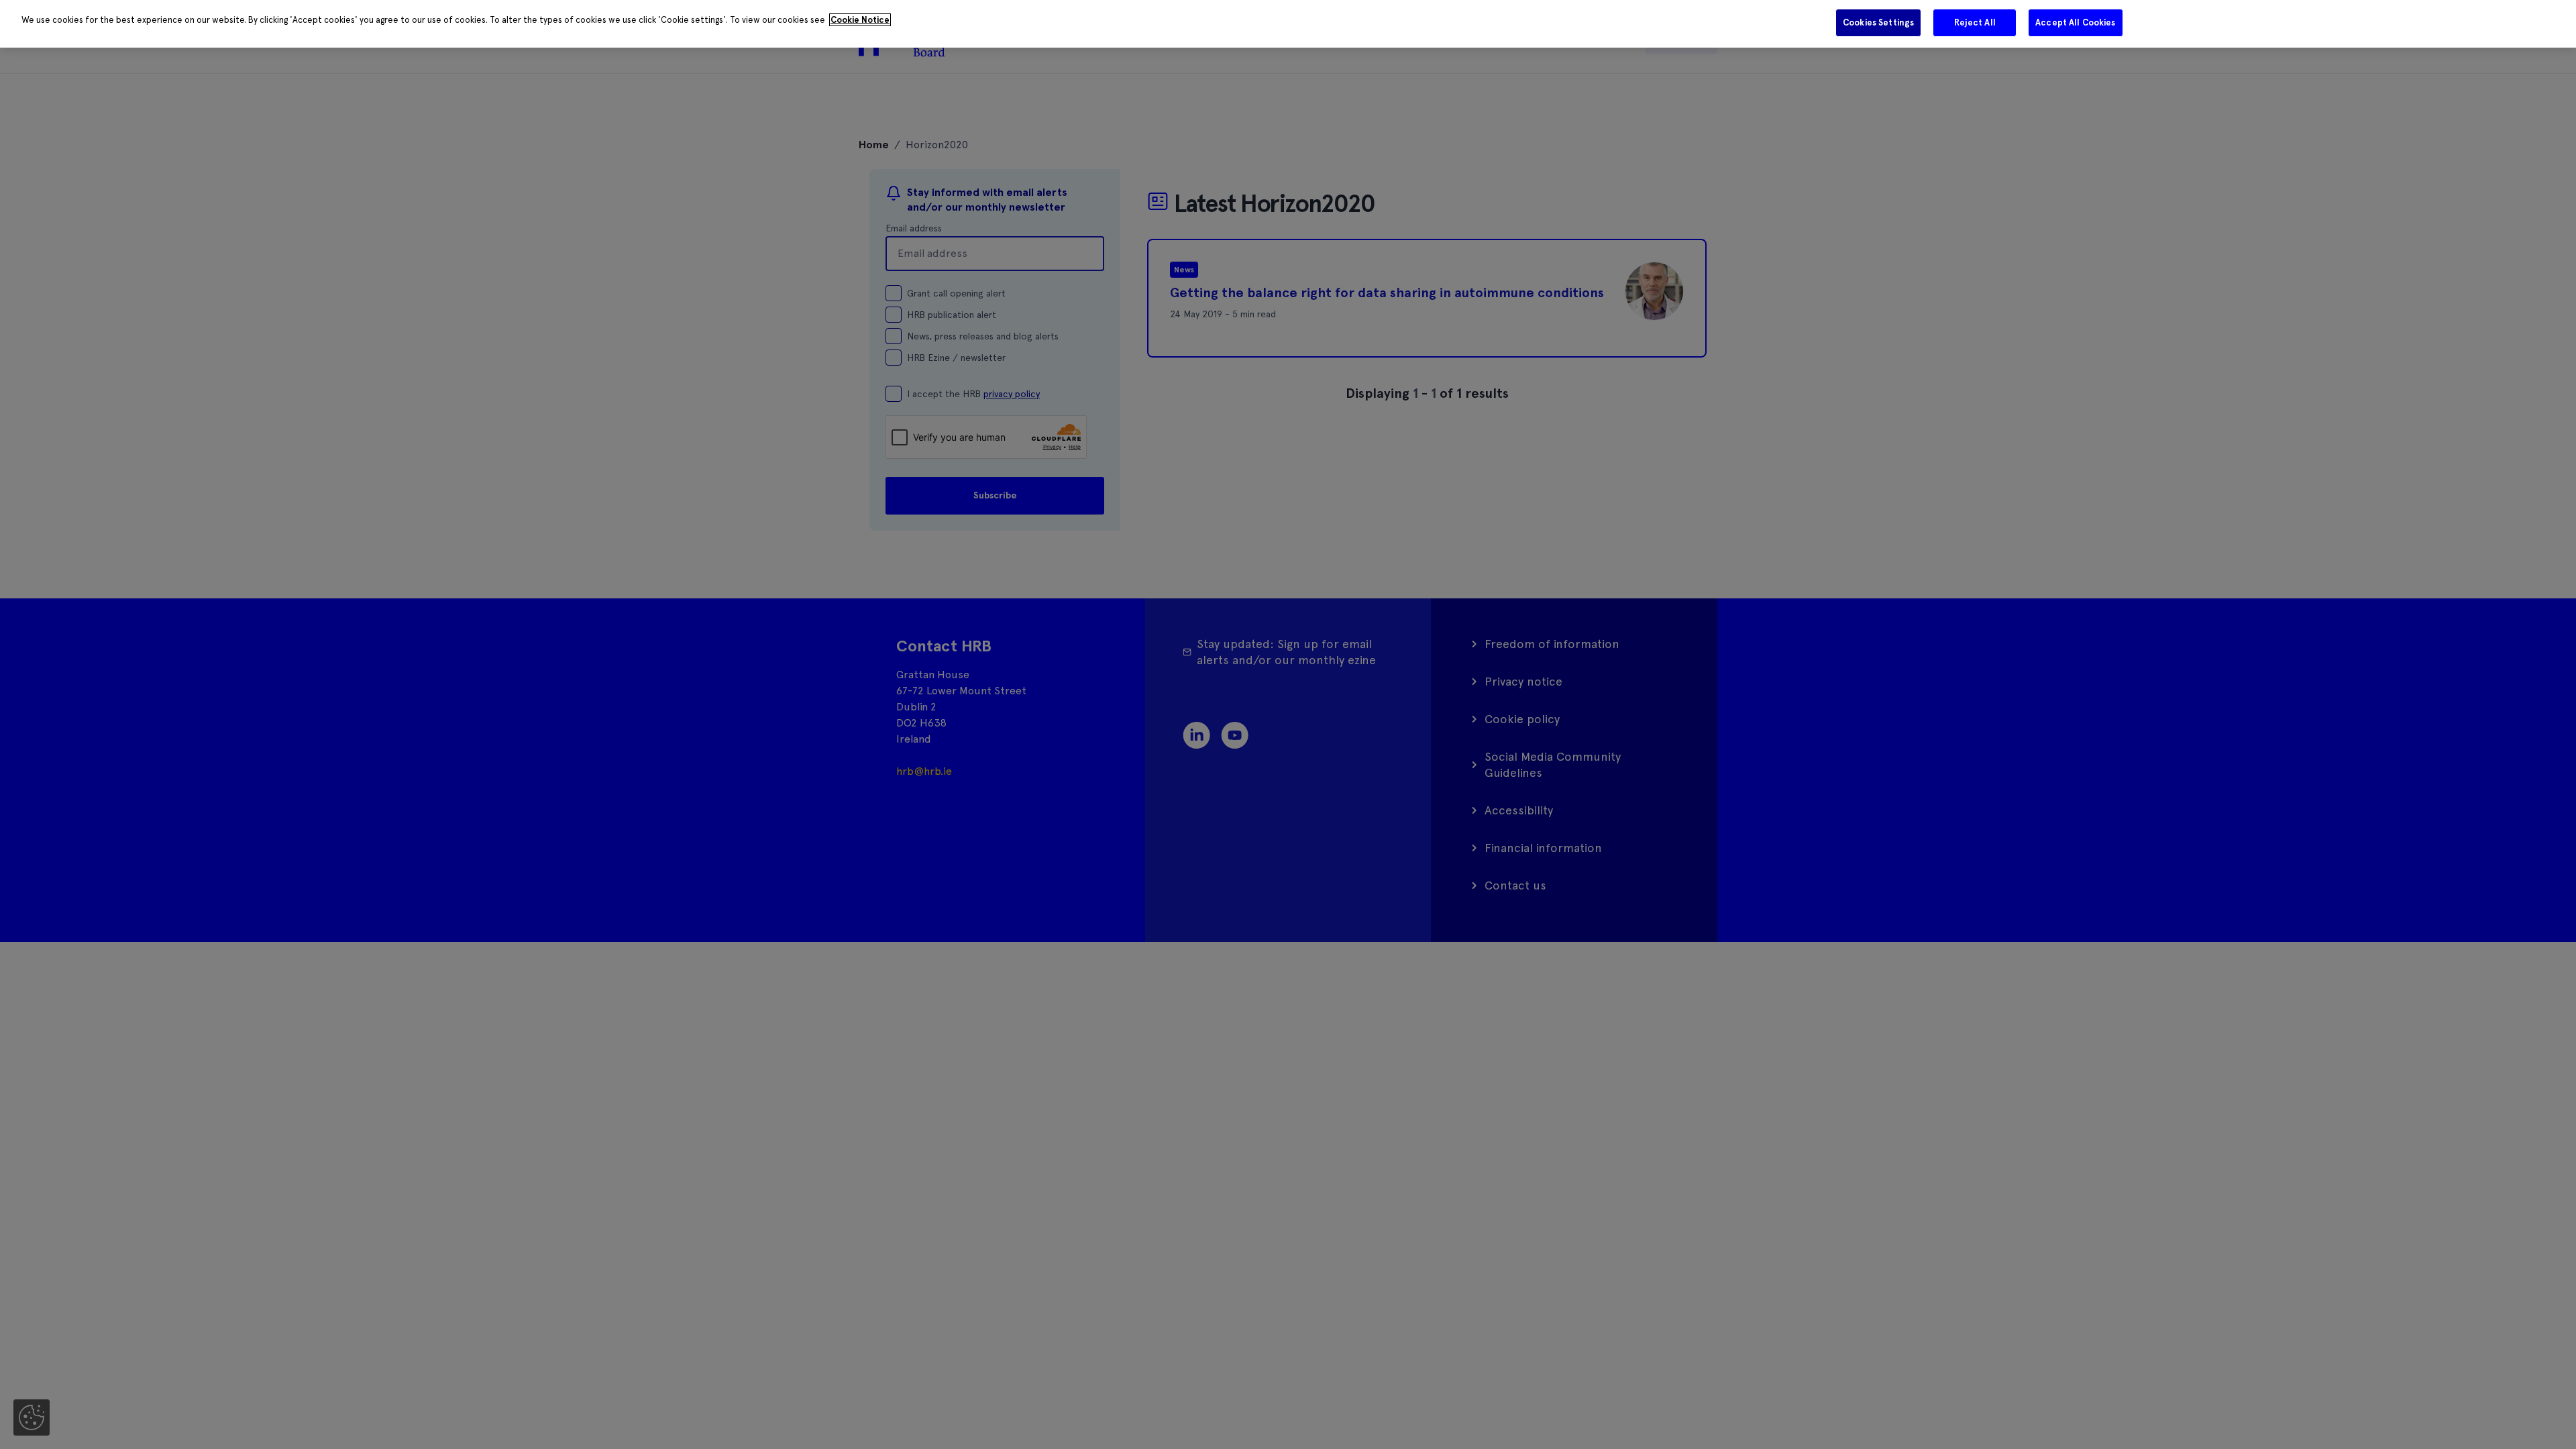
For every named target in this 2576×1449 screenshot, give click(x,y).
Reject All (1975, 22)
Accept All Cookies (2075, 22)
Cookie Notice (860, 20)
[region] (1288, 24)
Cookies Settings (1878, 22)
